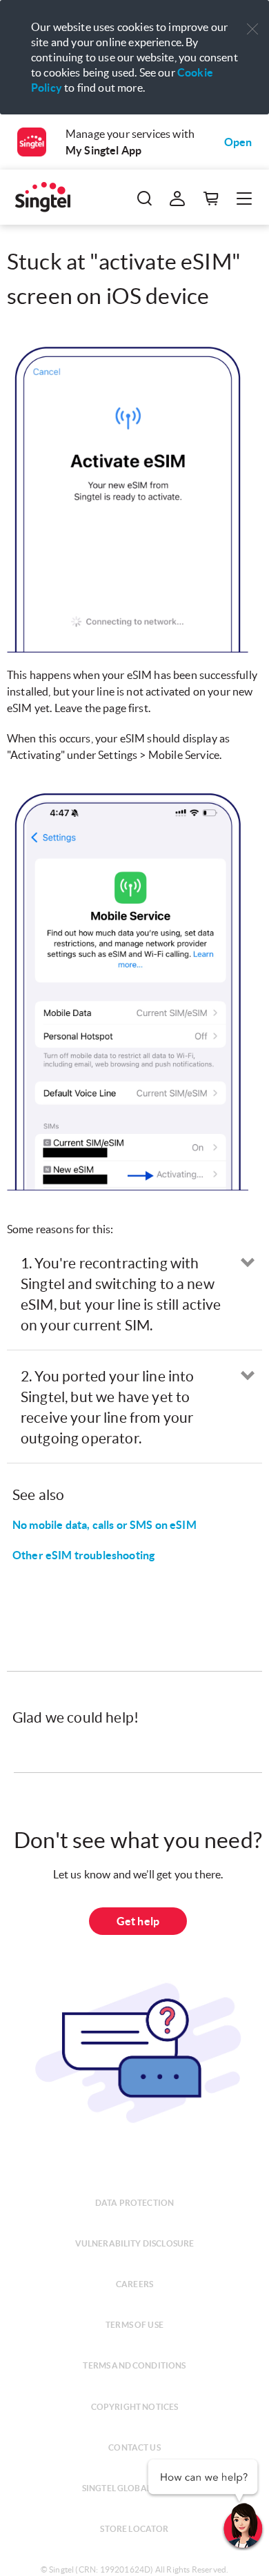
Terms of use (134, 2325)
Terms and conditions (134, 2365)
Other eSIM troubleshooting (83, 1555)
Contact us (134, 2447)
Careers (134, 2284)
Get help (138, 1921)
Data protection (134, 2203)
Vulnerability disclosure (135, 2243)
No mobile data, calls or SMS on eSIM (104, 1525)
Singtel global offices (135, 2488)
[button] (252, 29)
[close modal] (252, 20)
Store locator (134, 2529)
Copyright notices (135, 2407)
